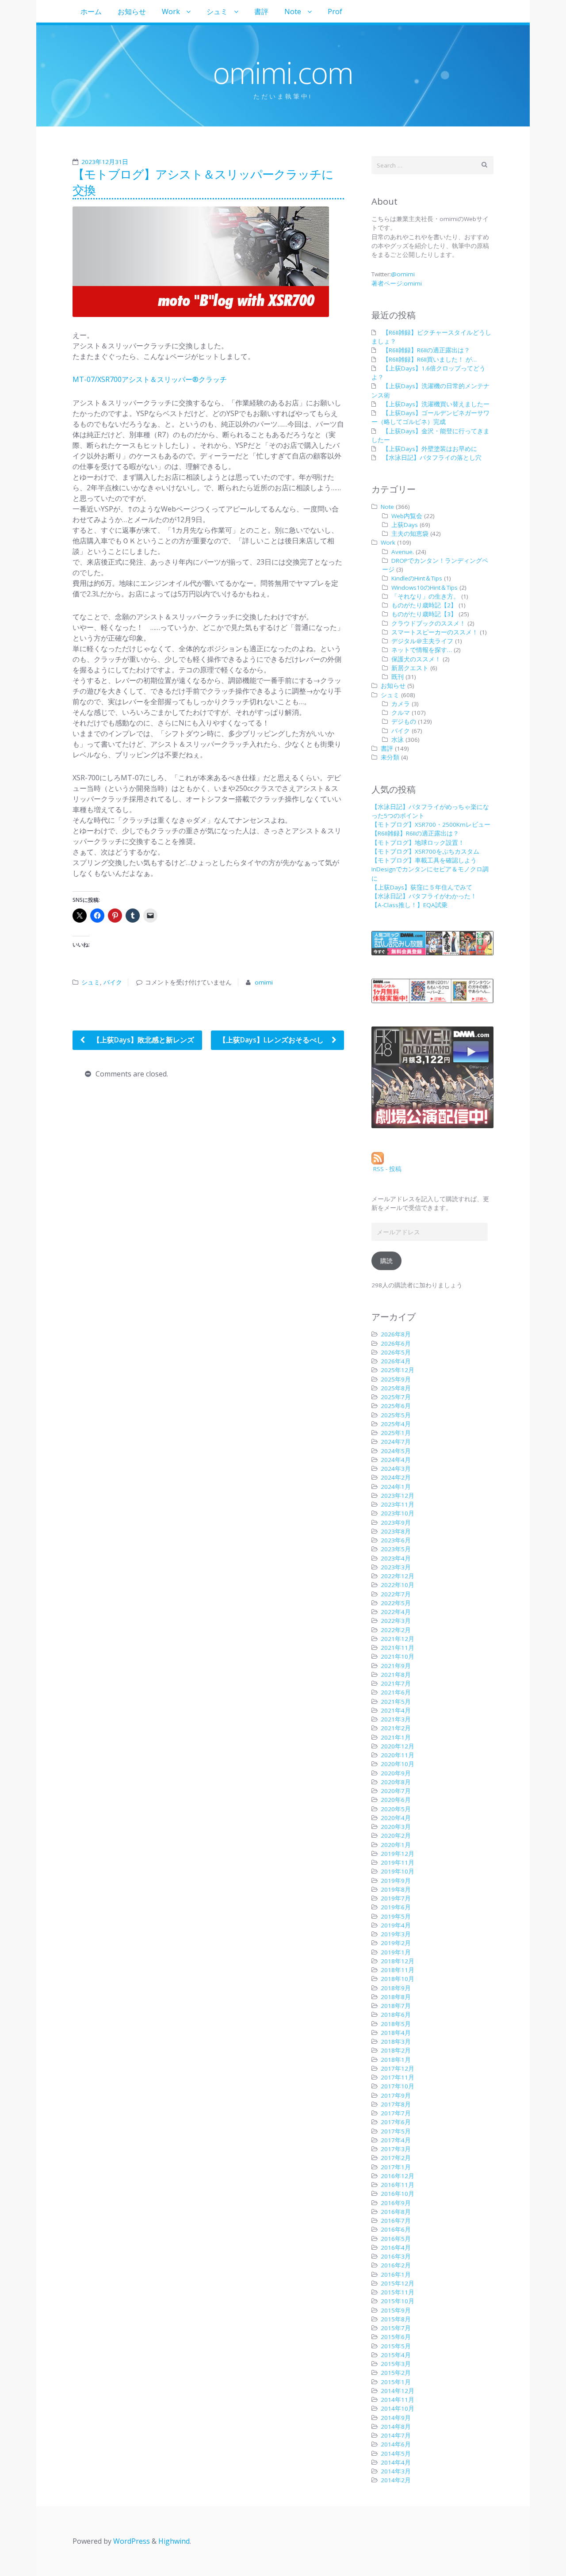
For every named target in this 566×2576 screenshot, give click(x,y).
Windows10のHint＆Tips (424, 588)
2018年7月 (396, 2006)
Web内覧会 (407, 516)
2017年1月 (396, 2167)
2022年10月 (398, 1585)
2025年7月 (396, 1397)
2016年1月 (396, 2275)
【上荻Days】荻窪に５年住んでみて (422, 887)
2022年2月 (396, 1630)
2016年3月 (396, 2256)
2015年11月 (398, 2292)
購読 (386, 1261)
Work (171, 11)
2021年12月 (398, 1639)
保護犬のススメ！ (416, 659)
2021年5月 (396, 1702)
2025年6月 (396, 1406)
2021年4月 (396, 1710)
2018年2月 (396, 2050)
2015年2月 (396, 2373)
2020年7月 (396, 1791)
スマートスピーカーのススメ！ (435, 632)
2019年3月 (396, 1934)
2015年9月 (396, 2310)
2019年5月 (396, 1916)
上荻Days (405, 525)
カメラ (401, 704)
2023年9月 (396, 1523)
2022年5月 (396, 1603)
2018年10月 (398, 1979)
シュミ (217, 11)
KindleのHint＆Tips (417, 578)
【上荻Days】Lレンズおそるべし (272, 1040)
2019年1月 (396, 1952)
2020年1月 (396, 1845)
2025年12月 (398, 1370)
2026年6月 (396, 1343)
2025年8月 (396, 1388)
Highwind (174, 2541)
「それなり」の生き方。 (425, 596)
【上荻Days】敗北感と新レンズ (143, 1040)
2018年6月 (396, 2015)
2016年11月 (398, 2185)
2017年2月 (396, 2158)
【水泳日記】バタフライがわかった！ (424, 896)
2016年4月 (396, 2248)
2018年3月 (396, 2042)
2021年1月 (396, 1737)
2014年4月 (396, 2462)
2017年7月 (396, 2113)
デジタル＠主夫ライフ (422, 641)
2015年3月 (396, 2364)
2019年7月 (396, 1898)
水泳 (398, 740)
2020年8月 (396, 1782)
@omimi (403, 274)
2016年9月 (396, 2203)
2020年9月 (396, 1773)
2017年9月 (396, 2095)
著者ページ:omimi (397, 283)
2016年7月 (396, 2221)
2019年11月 (398, 1862)
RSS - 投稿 (386, 1169)
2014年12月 (398, 2391)
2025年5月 (396, 1415)
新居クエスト (410, 668)
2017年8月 (396, 2104)
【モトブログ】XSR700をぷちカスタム (425, 851)
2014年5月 (396, 2454)
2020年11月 (398, 1755)
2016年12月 (398, 2176)
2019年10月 (398, 1871)
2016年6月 (396, 2229)
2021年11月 (398, 1648)
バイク (113, 982)
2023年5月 (396, 1549)
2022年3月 (396, 1621)
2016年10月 (398, 2194)
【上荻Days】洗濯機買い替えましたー (436, 404)
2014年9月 (396, 2418)
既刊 (398, 677)
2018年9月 (396, 1988)
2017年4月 (396, 2140)
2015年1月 (396, 2382)
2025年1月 (396, 1433)
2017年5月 (396, 2131)
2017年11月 (398, 2077)
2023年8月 (396, 1531)
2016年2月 (396, 2265)
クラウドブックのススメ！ (428, 623)
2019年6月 (396, 1907)
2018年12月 (398, 1961)
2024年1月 (396, 1487)
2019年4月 (396, 1925)
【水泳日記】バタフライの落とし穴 (432, 458)
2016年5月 (396, 2239)
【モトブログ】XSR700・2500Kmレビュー (431, 824)
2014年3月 (396, 2471)
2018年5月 (396, 2024)
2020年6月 (396, 1800)
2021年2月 (396, 1728)
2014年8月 (396, 2427)
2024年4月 (396, 1460)
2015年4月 (396, 2355)
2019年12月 (398, 1854)
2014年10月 (398, 2408)
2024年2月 (396, 1477)
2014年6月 (396, 2444)
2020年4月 (396, 1818)
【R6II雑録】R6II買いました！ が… (430, 359)
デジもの (404, 721)
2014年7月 (396, 2435)
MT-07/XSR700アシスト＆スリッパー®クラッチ (150, 379)
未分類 (390, 757)
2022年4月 (396, 1612)
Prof (335, 11)
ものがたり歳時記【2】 (424, 605)
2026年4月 (396, 1361)
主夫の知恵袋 (410, 534)
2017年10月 (398, 2086)
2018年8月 (396, 1997)
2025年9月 (396, 1379)
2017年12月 (398, 2068)
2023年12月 (398, 1496)
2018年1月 (396, 2060)
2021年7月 (396, 1683)
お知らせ (132, 11)
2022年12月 (398, 1576)
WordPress (132, 2541)
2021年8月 (396, 1675)
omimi (264, 982)
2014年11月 (398, 2400)
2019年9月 (396, 1881)
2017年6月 (396, 2122)
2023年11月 (398, 1504)
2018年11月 (398, 1970)
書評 (261, 11)
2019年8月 (396, 1889)
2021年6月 (396, 1692)
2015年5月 (396, 2346)
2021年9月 (396, 1666)
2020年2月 (396, 1836)
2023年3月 (396, 1567)
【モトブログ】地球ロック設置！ (418, 843)
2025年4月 (396, 1424)
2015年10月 (398, 2301)
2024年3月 (396, 1469)
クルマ (401, 713)
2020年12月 (398, 1746)
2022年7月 (396, 1594)
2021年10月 (398, 1656)
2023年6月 (396, 1540)
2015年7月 (396, 2328)
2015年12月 (398, 2283)
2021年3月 (396, 1719)
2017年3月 (396, 2149)
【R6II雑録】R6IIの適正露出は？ (426, 350)
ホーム (91, 11)
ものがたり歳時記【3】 (424, 614)
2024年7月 (396, 1442)
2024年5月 (396, 1451)
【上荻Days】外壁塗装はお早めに (430, 449)
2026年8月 (396, 1334)
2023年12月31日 (105, 162)
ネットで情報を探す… (422, 650)
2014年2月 (396, 2480)
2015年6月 (396, 2337)
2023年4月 (396, 1558)
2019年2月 (396, 1943)
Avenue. (403, 552)
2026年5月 (396, 1352)
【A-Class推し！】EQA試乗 (409, 905)
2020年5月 (396, 1809)
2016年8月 (396, 2212)
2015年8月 (396, 2319)
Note (293, 11)
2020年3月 (396, 1827)
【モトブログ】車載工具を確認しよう (424, 860)
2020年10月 (398, 1764)
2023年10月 (398, 1513)
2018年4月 (396, 2033)
